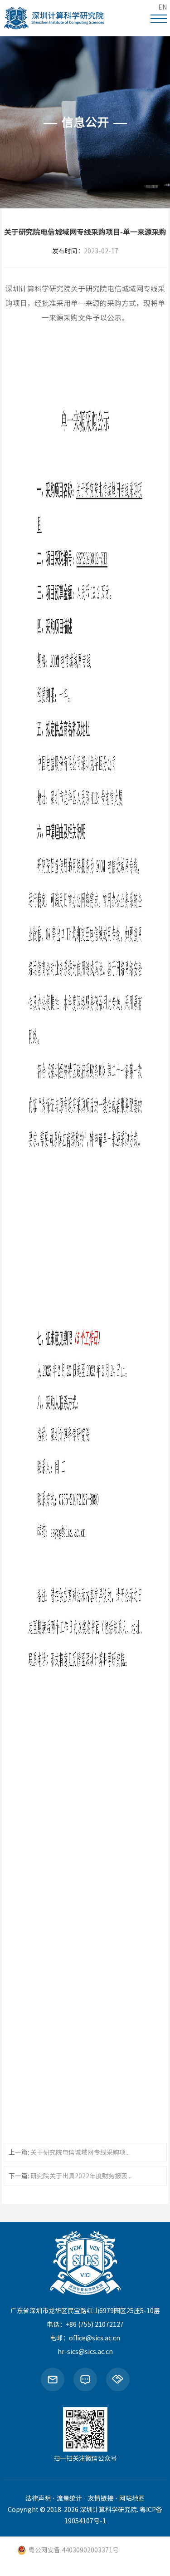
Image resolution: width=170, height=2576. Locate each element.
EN (163, 7)
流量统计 (69, 2498)
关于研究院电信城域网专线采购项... (80, 2152)
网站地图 (132, 2498)
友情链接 (101, 2498)
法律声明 (38, 2498)
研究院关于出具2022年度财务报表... (81, 2176)
